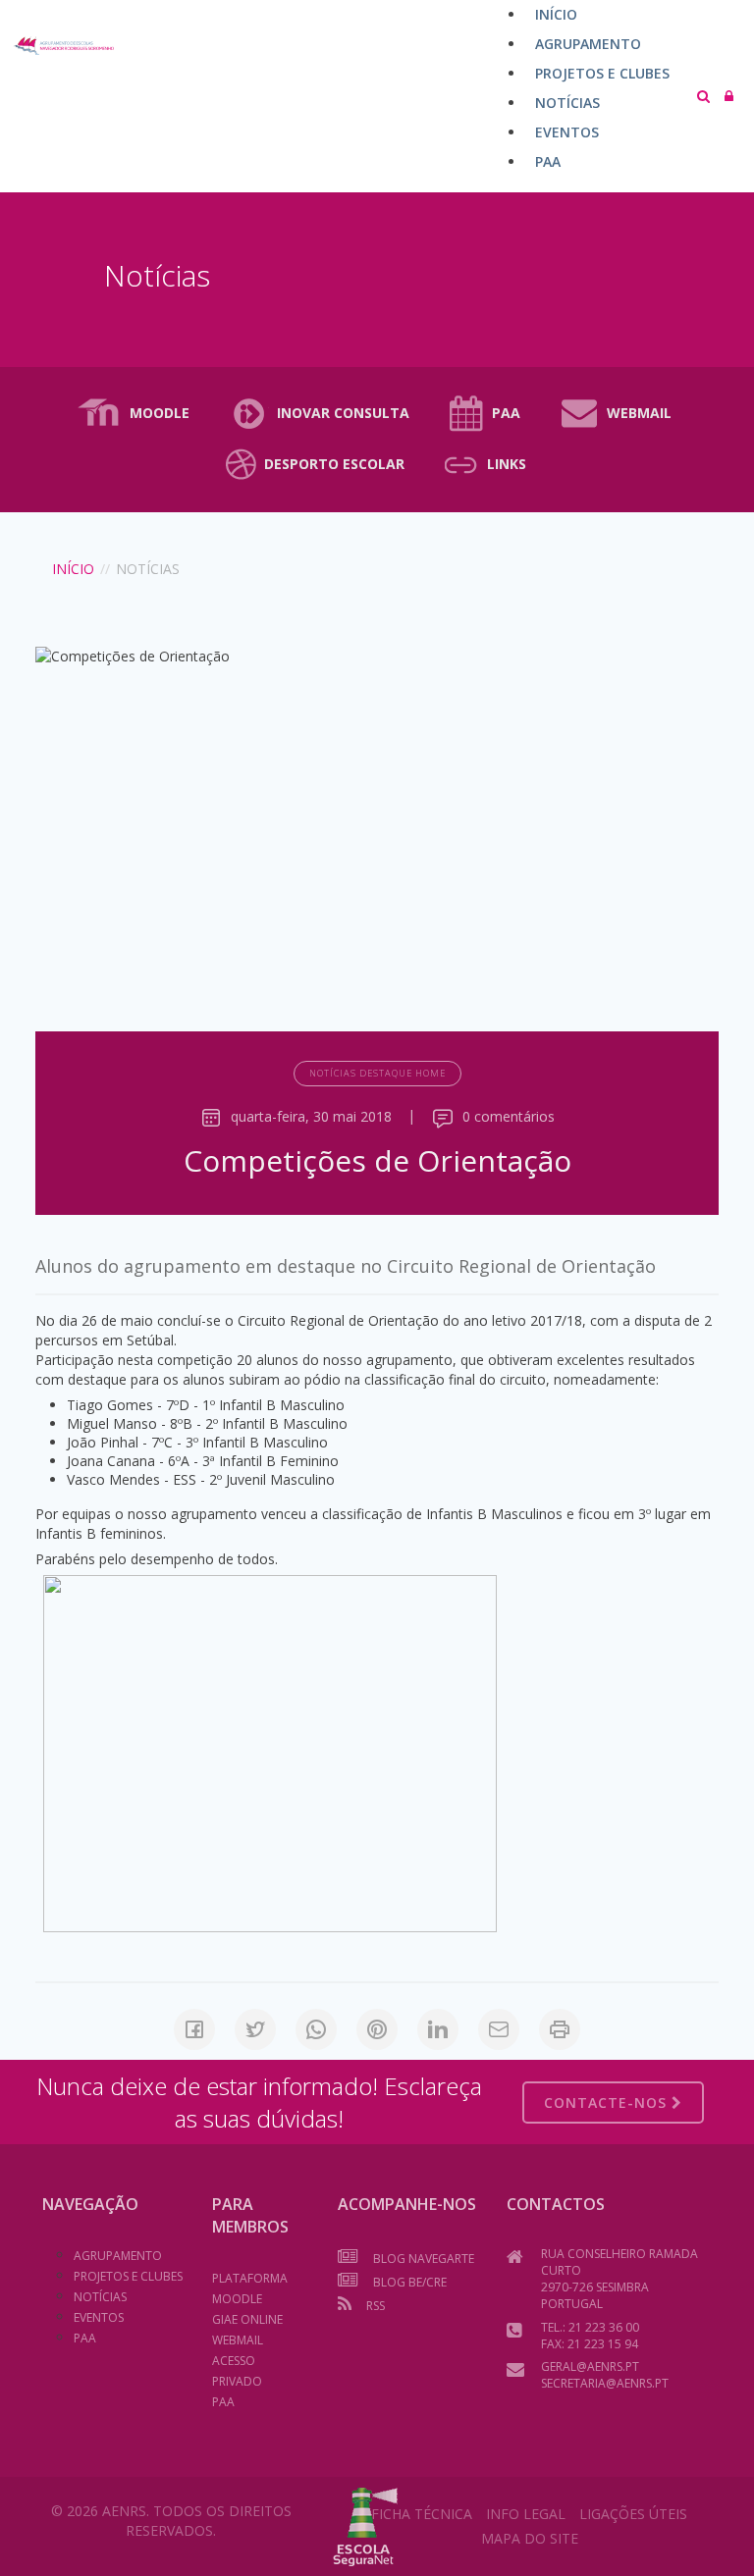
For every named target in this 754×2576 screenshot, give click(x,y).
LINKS (507, 464)
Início (73, 569)
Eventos (99, 2317)
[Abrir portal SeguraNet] (366, 2524)
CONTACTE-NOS (608, 2103)
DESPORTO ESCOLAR (334, 464)
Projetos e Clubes (128, 2276)
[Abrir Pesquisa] (703, 96)
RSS (376, 2306)
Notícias (100, 2297)
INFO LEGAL (526, 2514)
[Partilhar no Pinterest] (377, 2029)
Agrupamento (118, 2256)
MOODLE (160, 413)
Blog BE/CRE (410, 2282)
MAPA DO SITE (530, 2538)
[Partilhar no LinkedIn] (438, 2029)
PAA (506, 413)
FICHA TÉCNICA (422, 2514)
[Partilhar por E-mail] (499, 2029)
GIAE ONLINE (247, 2319)
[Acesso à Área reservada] (729, 96)
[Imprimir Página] (560, 2029)
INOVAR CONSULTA (343, 413)
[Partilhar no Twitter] (255, 2029)
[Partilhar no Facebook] (194, 2029)
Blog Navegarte (424, 2259)
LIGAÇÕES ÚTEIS (633, 2514)
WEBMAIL (639, 413)
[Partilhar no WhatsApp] (316, 2029)
